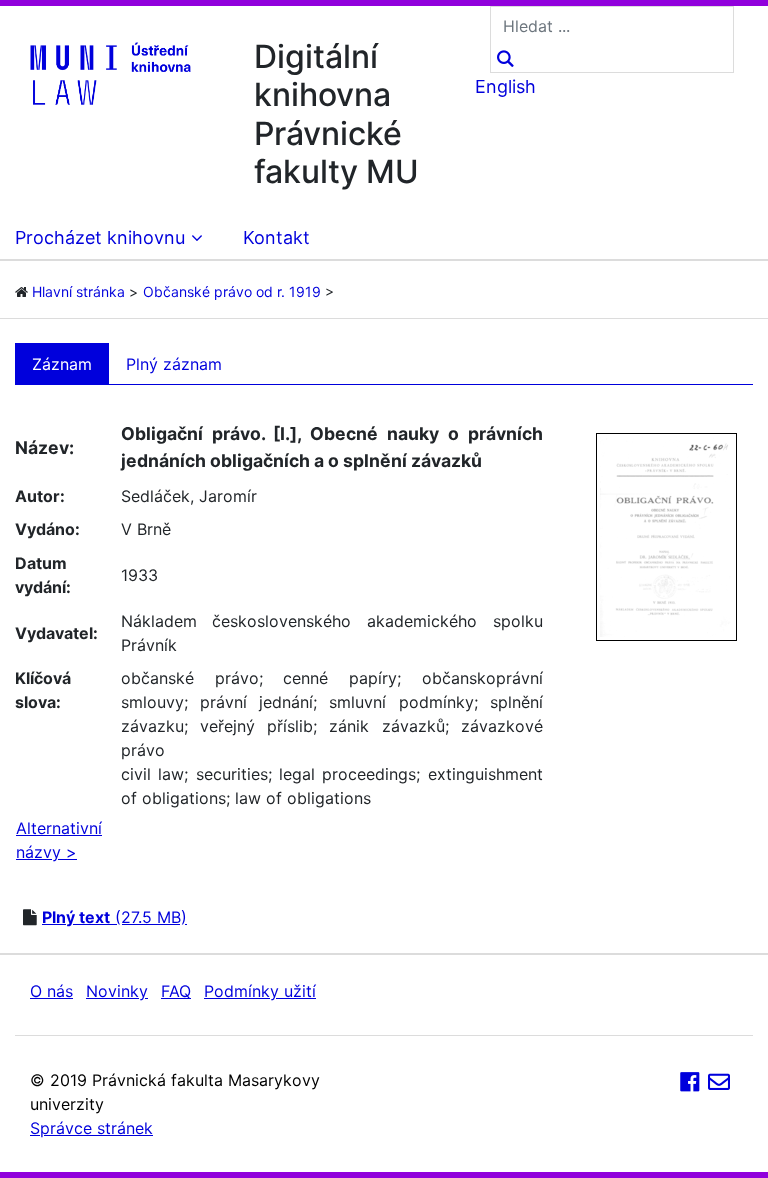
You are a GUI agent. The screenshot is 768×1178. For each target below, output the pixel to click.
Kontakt (276, 237)
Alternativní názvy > (59, 840)
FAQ (176, 991)
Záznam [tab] (62, 364)
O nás (51, 991)
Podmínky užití (260, 991)
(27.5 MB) (114, 917)
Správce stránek (91, 1128)
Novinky (117, 991)
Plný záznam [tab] (174, 364)
